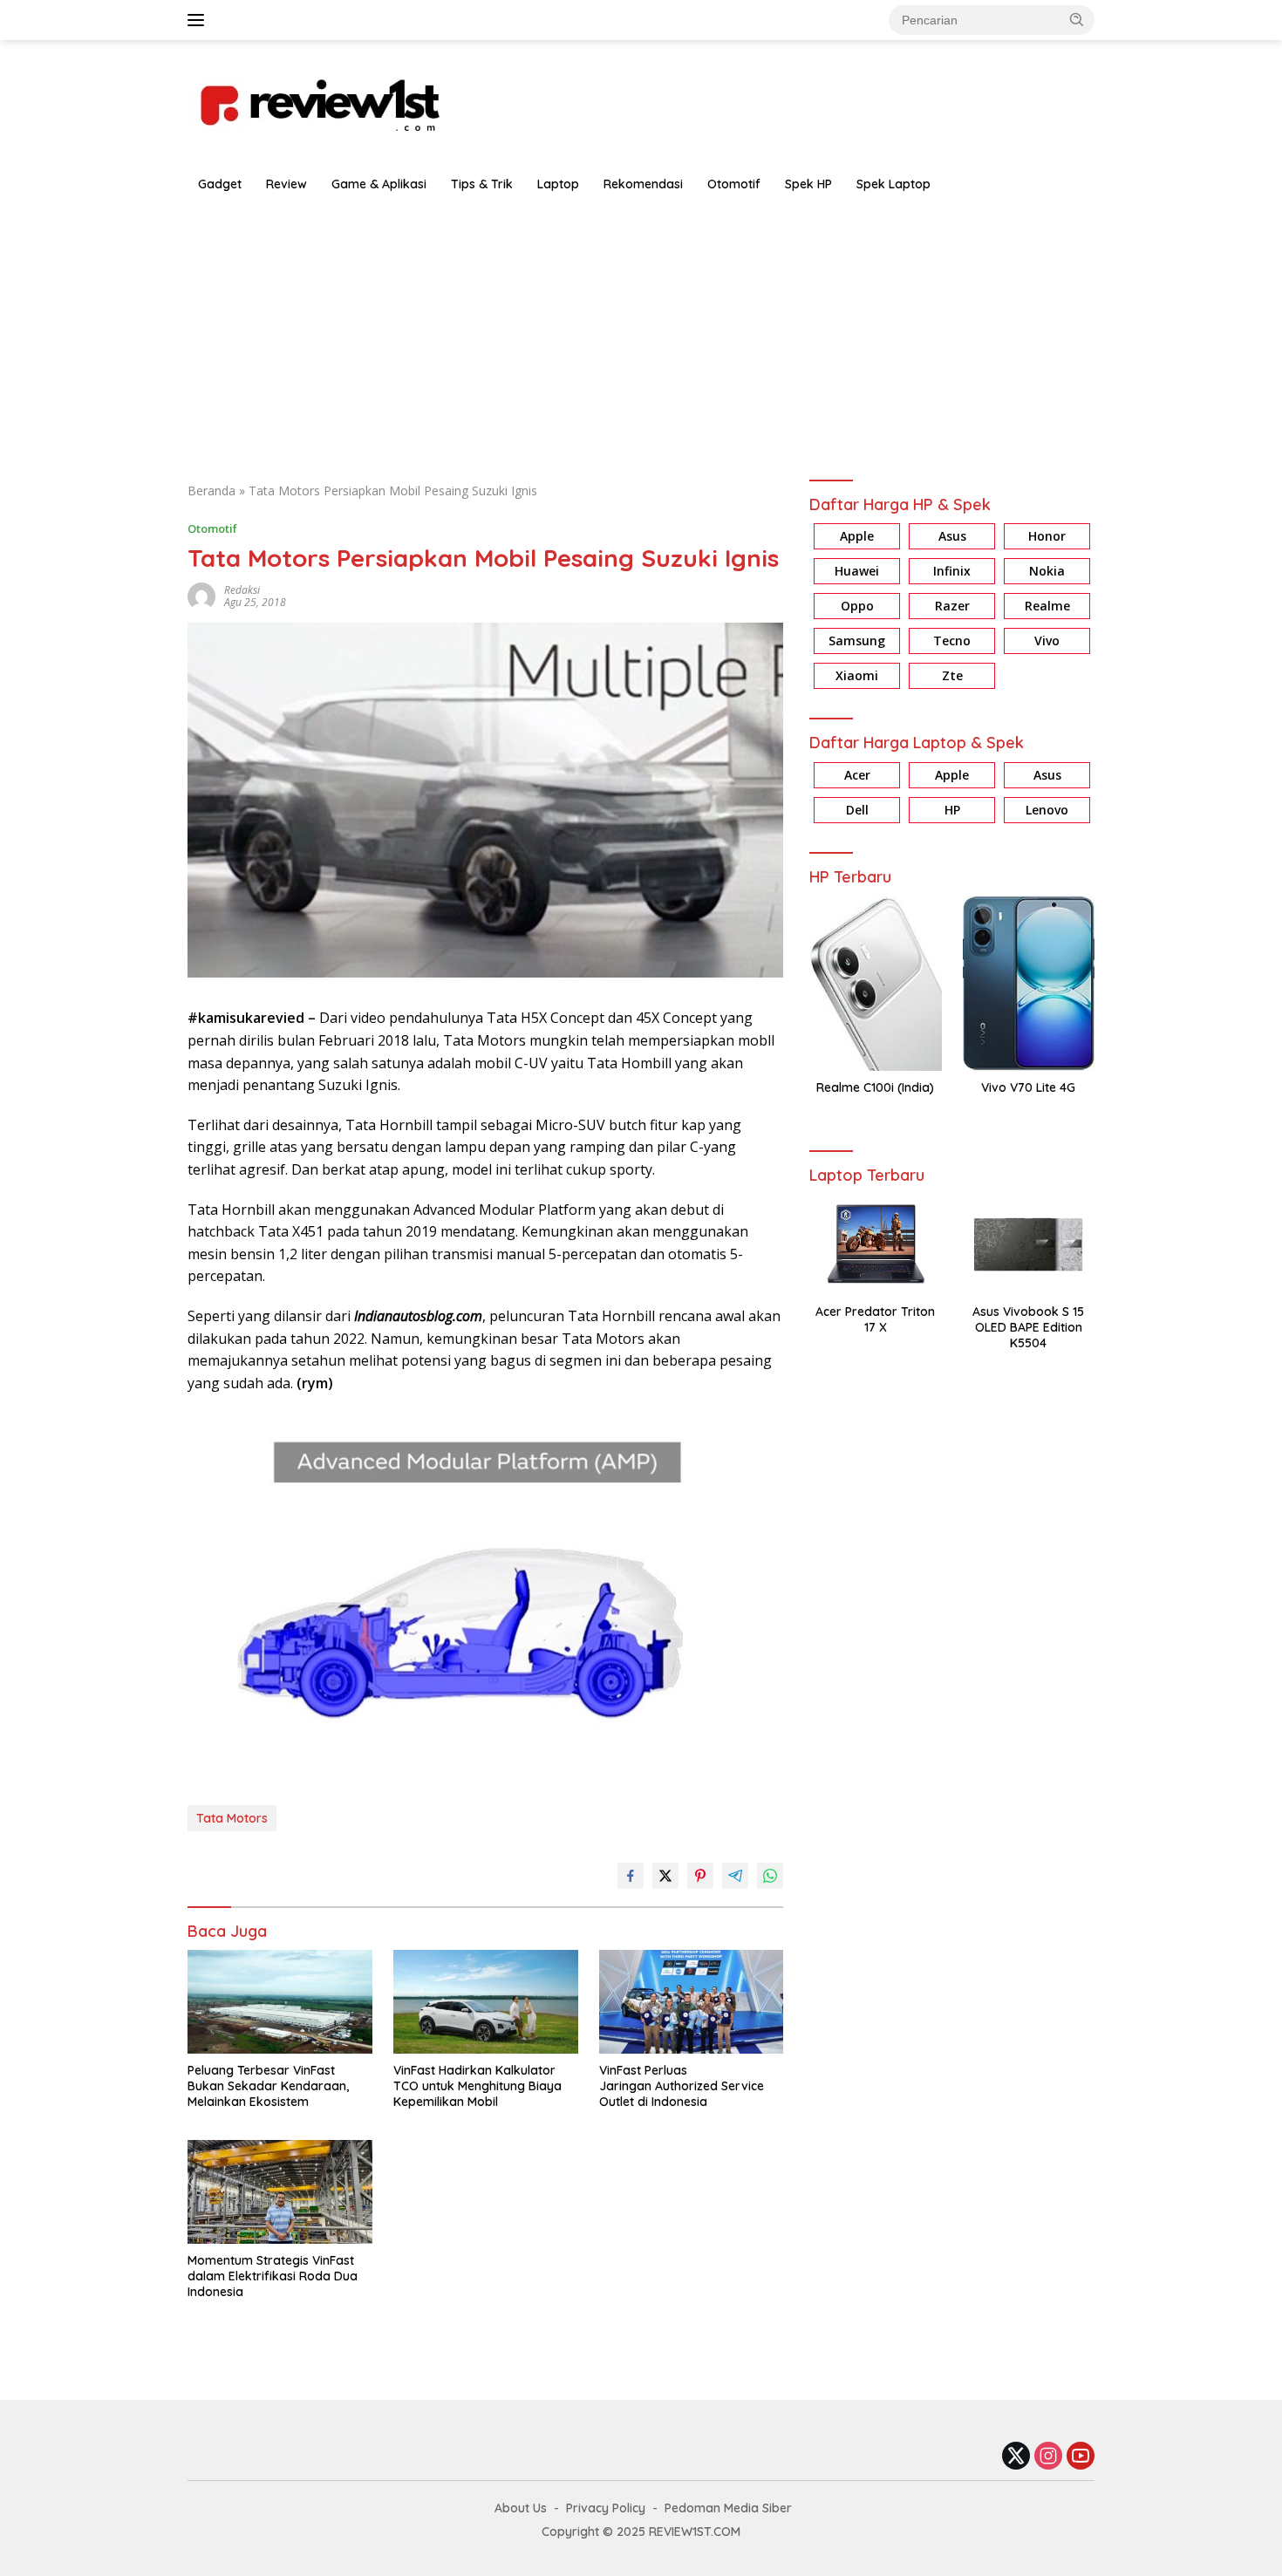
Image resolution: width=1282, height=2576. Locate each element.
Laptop (558, 184)
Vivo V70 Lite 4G (1028, 1087)
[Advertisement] (641, 333)
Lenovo (1047, 810)
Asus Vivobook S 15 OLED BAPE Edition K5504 (1028, 1327)
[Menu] (199, 20)
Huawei (857, 572)
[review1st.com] (318, 102)
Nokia (1047, 572)
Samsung (857, 641)
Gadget (220, 184)
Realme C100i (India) (875, 1087)
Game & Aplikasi (379, 184)
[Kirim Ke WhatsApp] (770, 1876)
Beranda (211, 491)
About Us (521, 2508)
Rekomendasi (643, 184)
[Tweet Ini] (665, 1876)
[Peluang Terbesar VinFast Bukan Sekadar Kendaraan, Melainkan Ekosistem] (280, 2002)
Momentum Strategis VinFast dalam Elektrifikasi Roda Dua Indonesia (273, 2276)
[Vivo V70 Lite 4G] (1029, 983)
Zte (952, 676)
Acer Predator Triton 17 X (875, 1319)
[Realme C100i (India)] (875, 983)
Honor (1047, 537)
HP (952, 810)
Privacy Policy (606, 2508)
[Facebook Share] (631, 1876)
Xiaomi (857, 676)
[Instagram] (1048, 2457)
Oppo (857, 607)
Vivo (1047, 641)
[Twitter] (1016, 2457)
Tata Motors (232, 1818)
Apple (857, 537)
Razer (952, 607)
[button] (1077, 19)
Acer (857, 775)
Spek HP (808, 184)
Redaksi (242, 590)
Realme (1047, 607)
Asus (952, 537)
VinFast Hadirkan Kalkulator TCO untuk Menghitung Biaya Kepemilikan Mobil (477, 2086)
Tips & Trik (482, 184)
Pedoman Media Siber (728, 2508)
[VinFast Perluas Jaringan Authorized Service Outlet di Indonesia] (692, 2002)
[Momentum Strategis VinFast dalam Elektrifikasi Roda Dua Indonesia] (280, 2192)
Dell (857, 810)
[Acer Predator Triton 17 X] (875, 1244)
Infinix (952, 572)
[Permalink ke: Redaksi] (201, 595)
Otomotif (734, 184)
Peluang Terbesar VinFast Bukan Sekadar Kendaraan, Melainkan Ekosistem (268, 2086)
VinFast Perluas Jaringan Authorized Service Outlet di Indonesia (682, 2086)
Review (286, 184)
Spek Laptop (893, 184)
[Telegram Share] (735, 1876)
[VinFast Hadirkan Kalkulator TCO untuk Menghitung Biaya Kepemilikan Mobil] (486, 2002)
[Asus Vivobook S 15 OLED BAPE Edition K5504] (1029, 1244)
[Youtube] (1081, 2457)
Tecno (952, 641)
